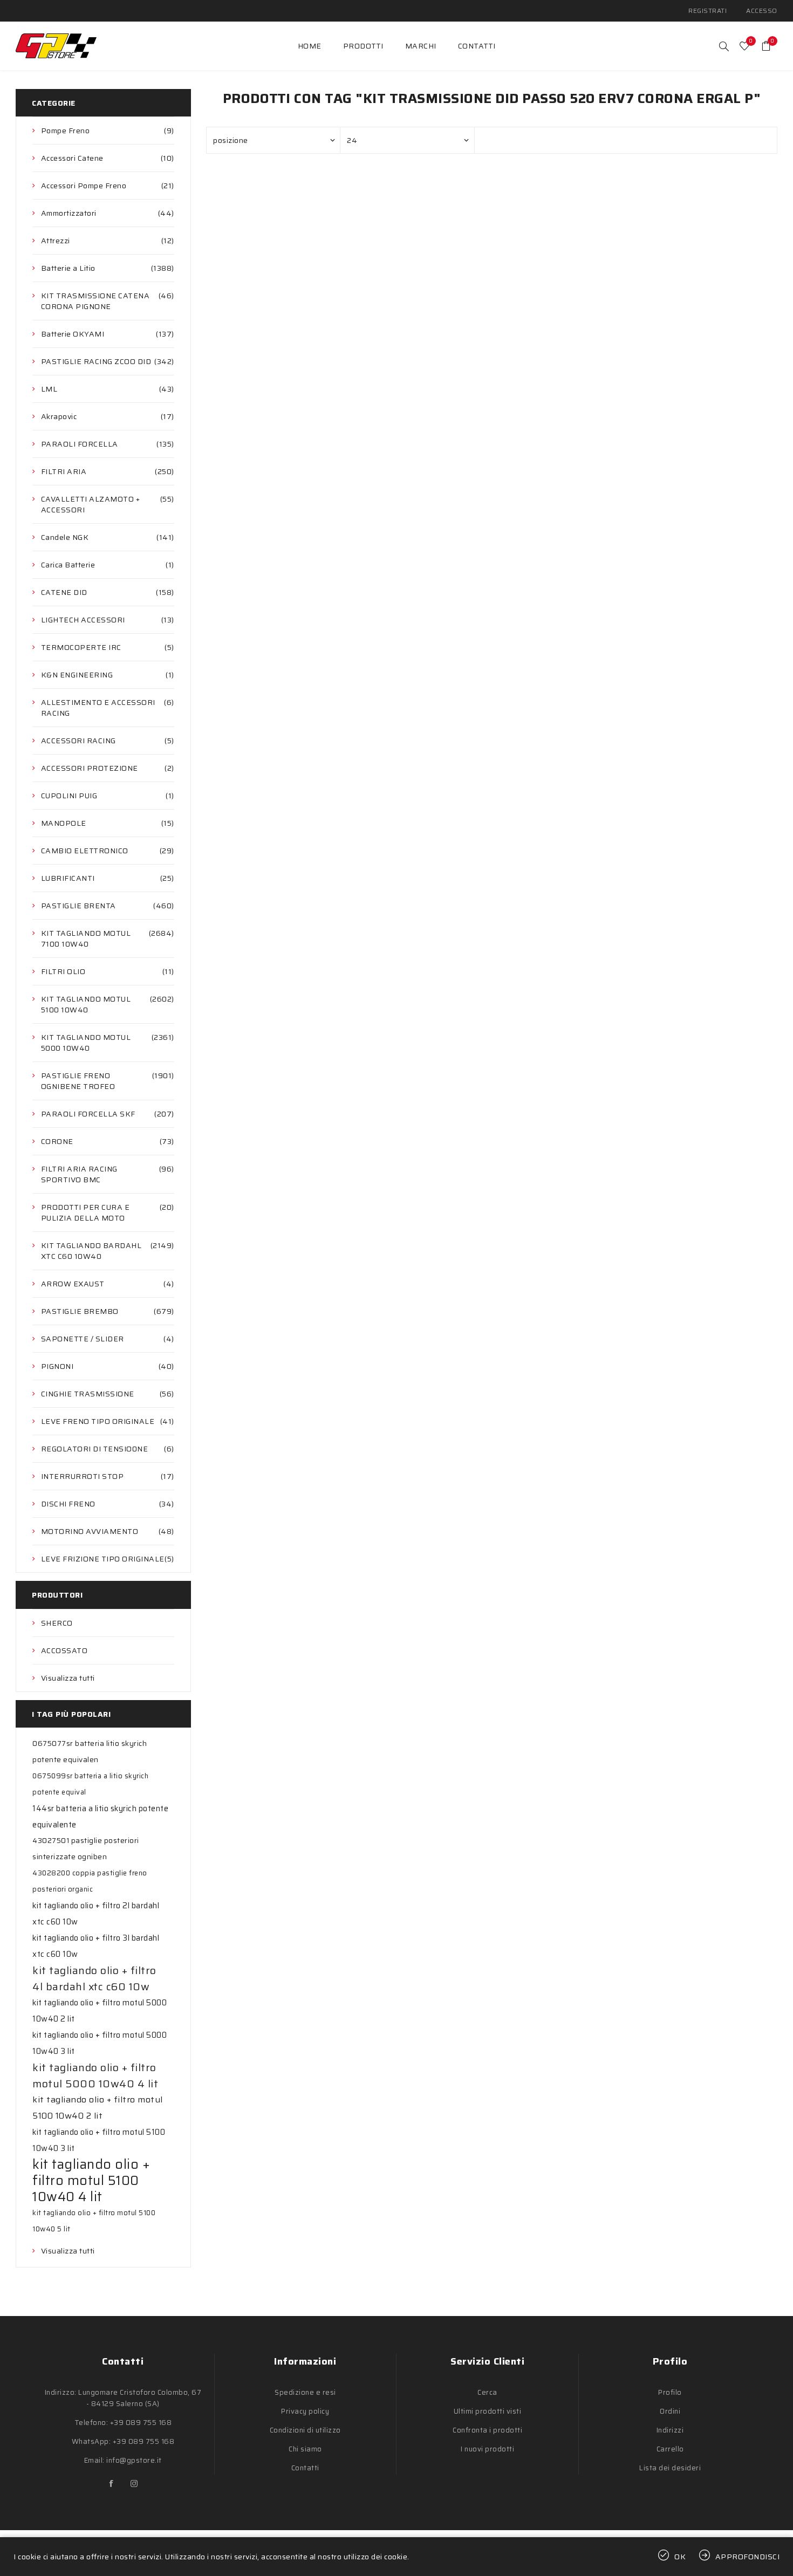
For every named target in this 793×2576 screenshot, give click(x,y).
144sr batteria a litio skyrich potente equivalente (100, 1817)
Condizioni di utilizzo (305, 2430)
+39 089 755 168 (141, 2423)
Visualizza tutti (68, 1678)
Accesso (762, 11)
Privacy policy (305, 2411)
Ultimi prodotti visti (488, 2411)
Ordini (670, 2411)
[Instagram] (134, 2484)
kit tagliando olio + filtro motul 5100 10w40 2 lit (98, 2108)
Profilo (670, 2392)
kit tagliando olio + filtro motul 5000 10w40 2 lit (100, 2011)
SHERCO (57, 1623)
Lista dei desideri (670, 2468)
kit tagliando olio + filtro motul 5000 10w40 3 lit (100, 2043)
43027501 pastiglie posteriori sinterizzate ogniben (86, 1849)
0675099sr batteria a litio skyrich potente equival (90, 1784)
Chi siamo (305, 2449)
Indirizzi (670, 2430)
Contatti (305, 2468)
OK (680, 2557)
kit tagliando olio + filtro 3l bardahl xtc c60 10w (96, 1946)
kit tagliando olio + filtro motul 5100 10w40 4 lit (91, 2181)
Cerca (487, 2392)
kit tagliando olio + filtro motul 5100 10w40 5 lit (94, 2221)
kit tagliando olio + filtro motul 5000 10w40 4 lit (95, 2075)
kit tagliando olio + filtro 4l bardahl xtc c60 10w (94, 1978)
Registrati (707, 11)
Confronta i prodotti (487, 2430)
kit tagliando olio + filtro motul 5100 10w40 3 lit (99, 2140)
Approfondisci (748, 2557)
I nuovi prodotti (487, 2449)
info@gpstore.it (134, 2460)
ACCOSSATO (64, 1650)
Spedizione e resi (305, 2392)
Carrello (670, 2449)
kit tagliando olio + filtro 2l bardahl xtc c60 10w (96, 1914)
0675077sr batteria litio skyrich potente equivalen (90, 1752)
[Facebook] (112, 2484)
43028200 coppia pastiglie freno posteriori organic (90, 1881)
